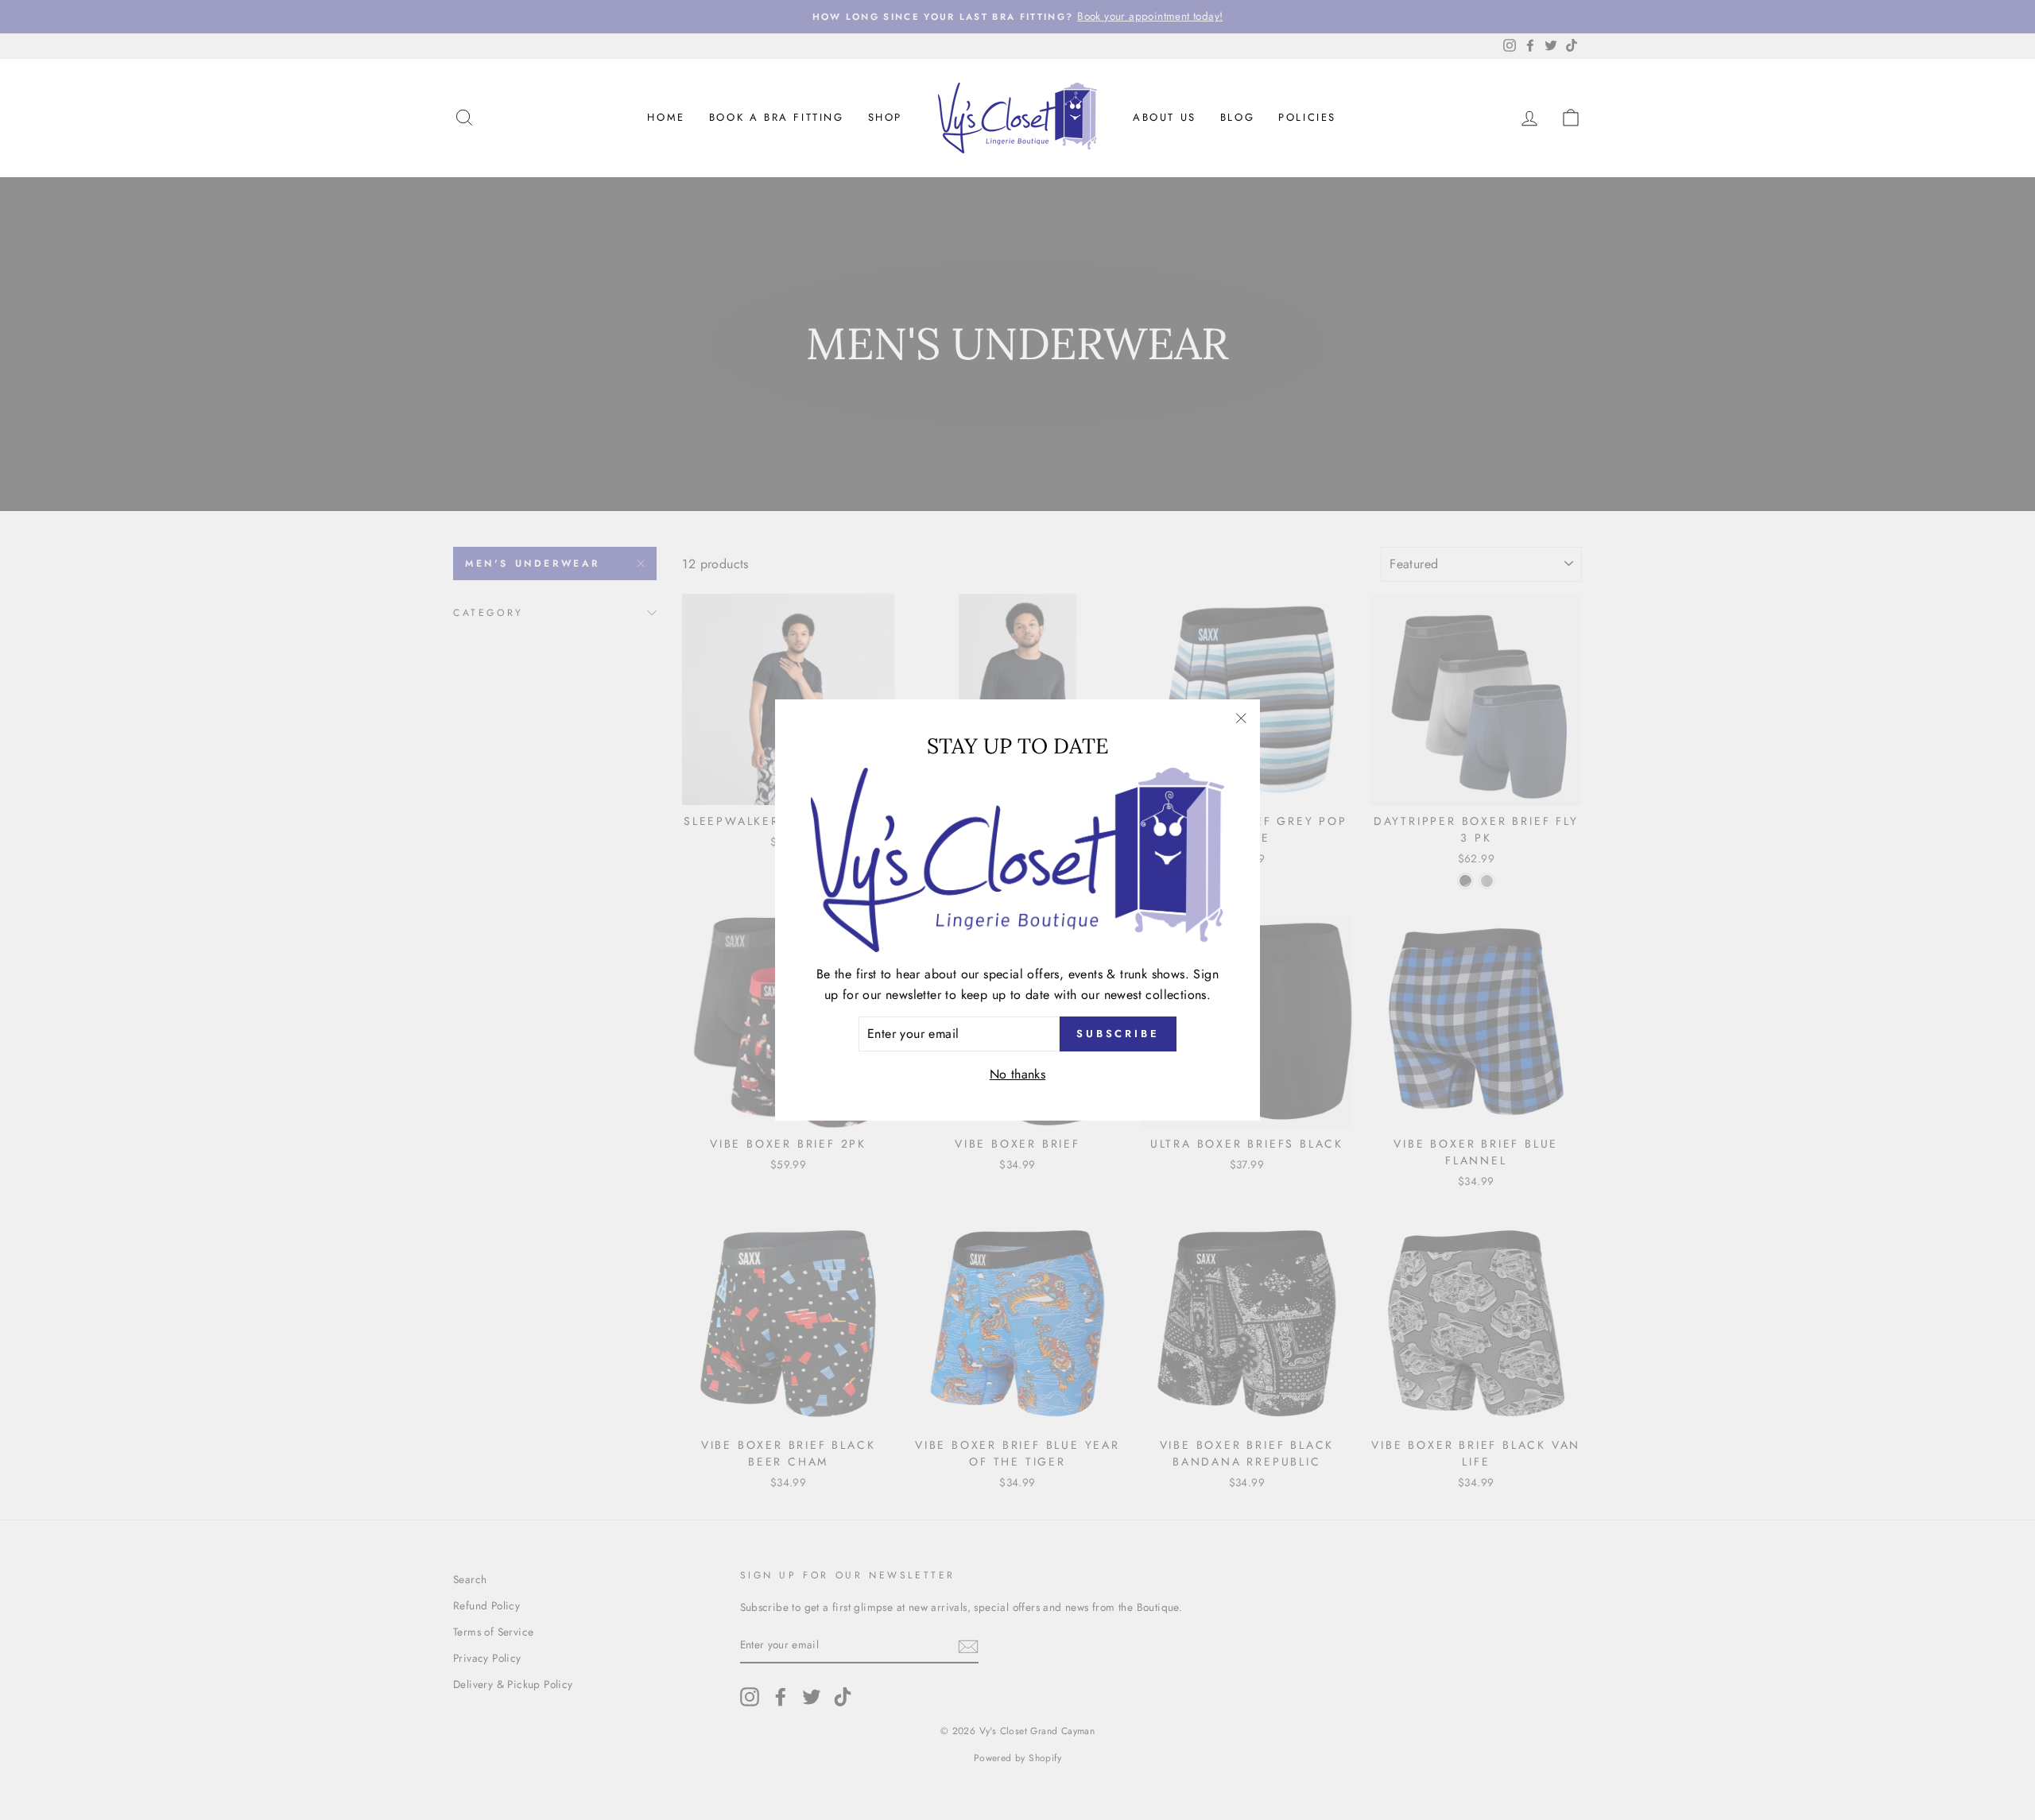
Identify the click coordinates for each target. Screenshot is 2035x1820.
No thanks (1018, 1074)
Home (666, 117)
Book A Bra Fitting (777, 117)
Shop (885, 117)
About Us (1165, 117)
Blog (1237, 117)
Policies (1307, 117)
